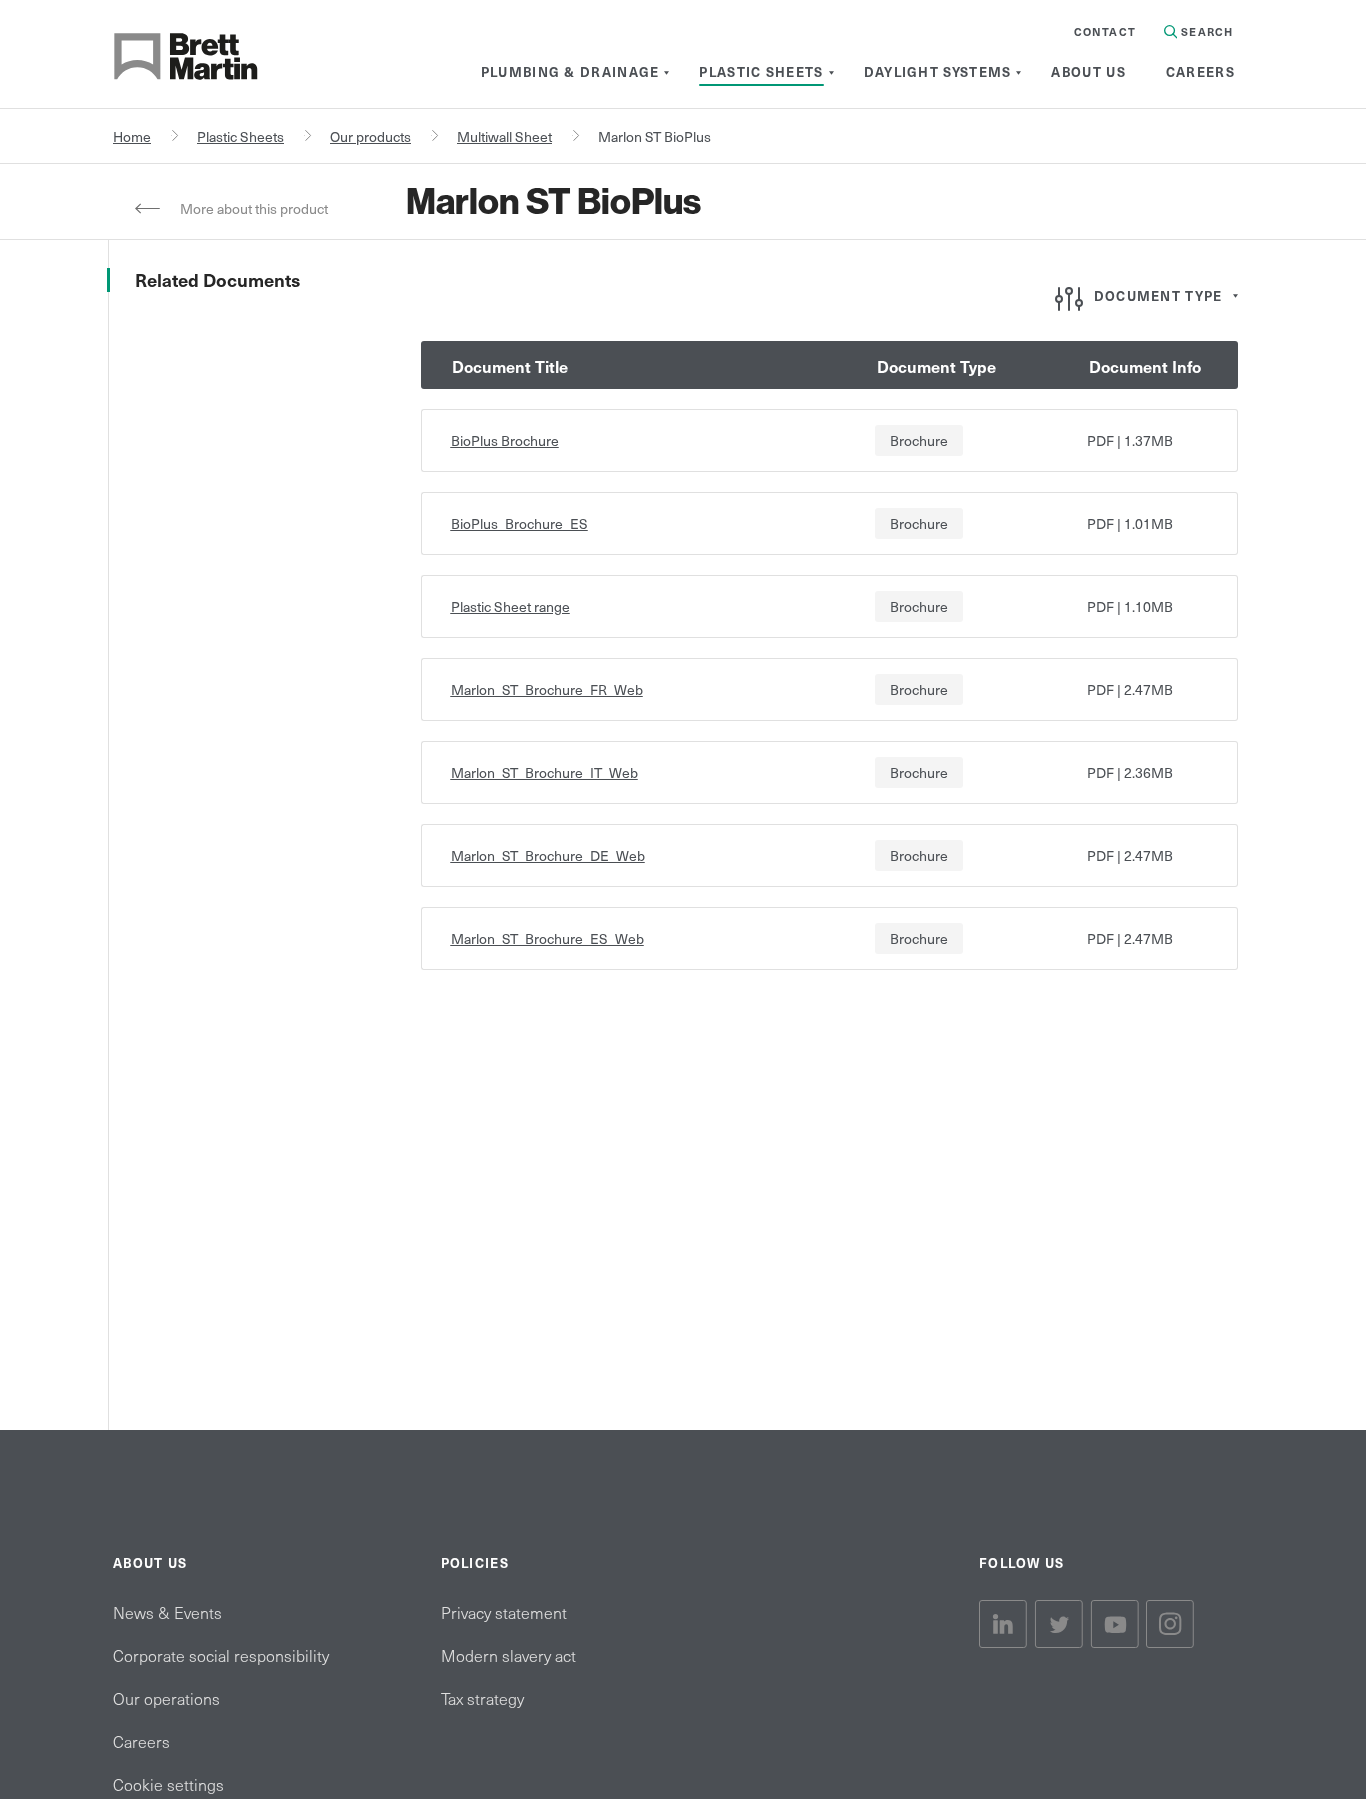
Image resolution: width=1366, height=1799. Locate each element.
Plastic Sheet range (510, 606)
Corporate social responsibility (221, 1655)
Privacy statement (504, 1612)
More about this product (254, 208)
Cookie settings (168, 1784)
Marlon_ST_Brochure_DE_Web (548, 855)
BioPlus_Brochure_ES (519, 523)
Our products (370, 136)
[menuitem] (570, 72)
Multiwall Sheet (504, 136)
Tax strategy (482, 1698)
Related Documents (217, 279)
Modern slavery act (508, 1655)
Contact (1105, 31)
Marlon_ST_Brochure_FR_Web (547, 689)
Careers (141, 1741)
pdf (1100, 440)
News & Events (167, 1612)
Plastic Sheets (240, 136)
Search (1205, 31)
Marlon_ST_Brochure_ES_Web (547, 938)
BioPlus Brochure (505, 440)
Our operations (166, 1698)
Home (132, 136)
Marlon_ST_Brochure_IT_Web (544, 772)
